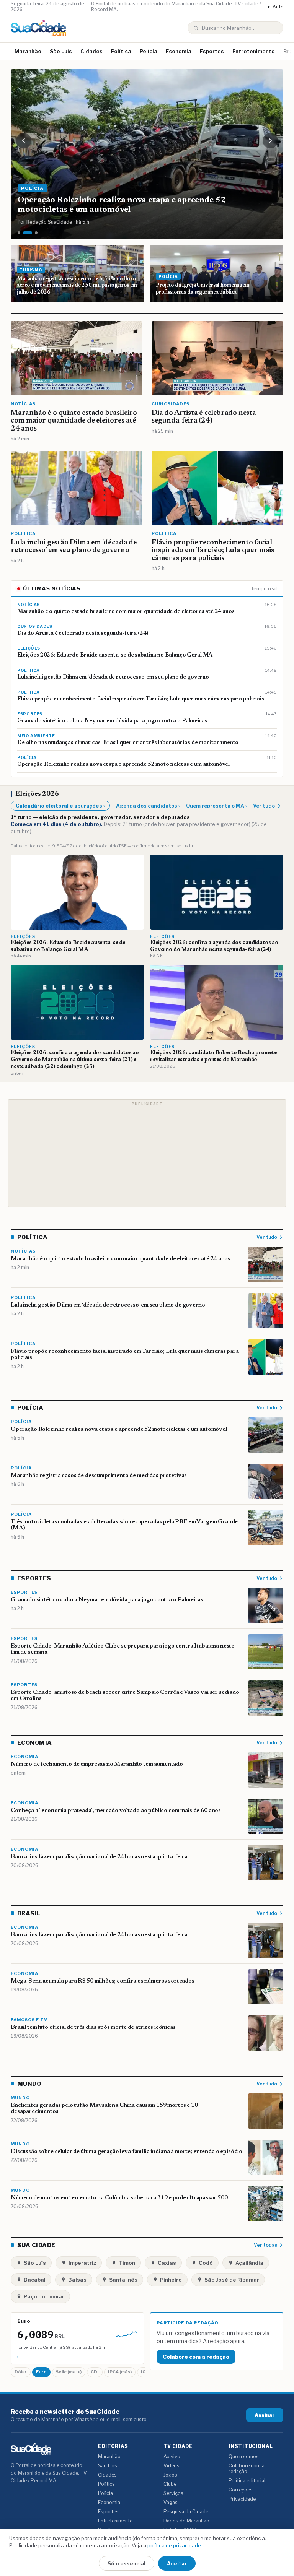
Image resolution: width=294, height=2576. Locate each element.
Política (121, 51)
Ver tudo (267, 1237)
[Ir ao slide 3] (36, 233)
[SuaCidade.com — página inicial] (38, 28)
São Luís (61, 51)
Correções (241, 2490)
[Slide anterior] (24, 141)
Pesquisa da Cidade (186, 2512)
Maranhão (28, 51)
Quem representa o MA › (216, 806)
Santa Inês (123, 2280)
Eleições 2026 (37, 794)
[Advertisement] (147, 1153)
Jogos (170, 2475)
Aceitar (177, 2563)
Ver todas (265, 2245)
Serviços (173, 2493)
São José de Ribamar (232, 2280)
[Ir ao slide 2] (28, 233)
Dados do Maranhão (186, 2521)
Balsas (77, 2280)
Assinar (265, 2415)
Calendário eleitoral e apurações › (60, 806)
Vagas (171, 2502)
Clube (170, 2484)
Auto (275, 7)
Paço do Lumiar (44, 2296)
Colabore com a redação (196, 2357)
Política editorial (247, 2481)
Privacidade (242, 2499)
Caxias (167, 2263)
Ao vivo (172, 2457)
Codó (206, 2263)
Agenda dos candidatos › (148, 806)
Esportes (212, 51)
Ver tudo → (267, 806)
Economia (179, 51)
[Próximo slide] (270, 141)
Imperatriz (82, 2263)
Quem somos (244, 2457)
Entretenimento (254, 51)
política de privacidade (174, 2545)
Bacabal (35, 2280)
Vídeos (171, 2466)
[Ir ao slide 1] (19, 233)
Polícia (149, 51)
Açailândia (249, 2263)
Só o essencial (127, 2563)
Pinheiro (171, 2280)
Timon (127, 2263)
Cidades (91, 51)
